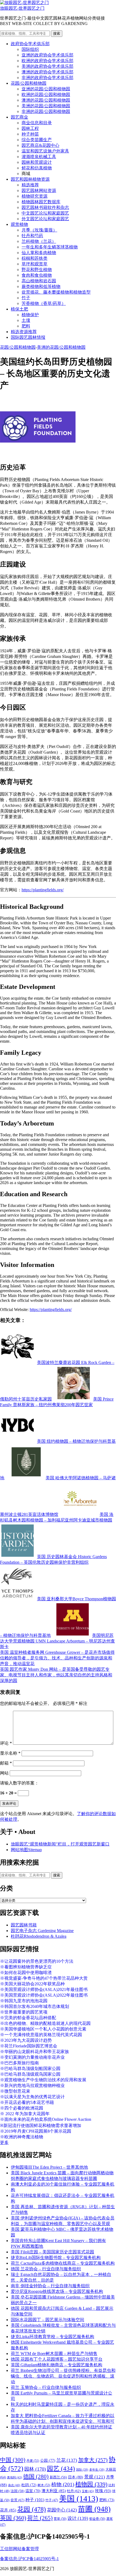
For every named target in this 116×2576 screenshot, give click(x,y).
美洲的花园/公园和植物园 (46, 106)
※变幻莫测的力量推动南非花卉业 (32, 2057)
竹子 (26, 298)
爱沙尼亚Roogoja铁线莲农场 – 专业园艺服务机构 (57, 2291)
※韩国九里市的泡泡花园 (24, 2001)
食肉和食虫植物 (37, 275)
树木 (44, 2485)
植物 (63, 2484)
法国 (17, 2491)
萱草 (60, 2519)
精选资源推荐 (24, 332)
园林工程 (30, 128)
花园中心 (62, 2510)
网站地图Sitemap (26, 1850)
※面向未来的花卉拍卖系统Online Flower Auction (46, 2119)
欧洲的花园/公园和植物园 (46, 95)
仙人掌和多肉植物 (39, 253)
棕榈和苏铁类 (35, 258)
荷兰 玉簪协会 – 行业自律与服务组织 (46, 2387)
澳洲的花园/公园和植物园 (46, 100)
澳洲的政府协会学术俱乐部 (47, 72)
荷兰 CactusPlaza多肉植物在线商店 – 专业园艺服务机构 (63, 2263)
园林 (35, 2469)
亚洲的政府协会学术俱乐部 (47, 55)
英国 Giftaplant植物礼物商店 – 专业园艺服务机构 (57, 2365)
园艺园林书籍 (24, 1925)
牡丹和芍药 (32, 236)
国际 (82, 2470)
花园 (32, 2509)
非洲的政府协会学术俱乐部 (47, 78)
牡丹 (74, 2491)
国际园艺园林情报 (28, 337)
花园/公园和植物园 (29, 83)
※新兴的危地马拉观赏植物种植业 (32, 2085)
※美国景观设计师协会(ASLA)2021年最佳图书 (44, 1989)
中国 (13, 2460)
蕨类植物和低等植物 (41, 286)
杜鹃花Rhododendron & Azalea (39, 1936)
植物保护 (30, 315)
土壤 (26, 320)
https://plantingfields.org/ (43, 890)
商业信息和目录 (37, 123)
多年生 (97, 2470)
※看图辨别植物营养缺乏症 (26, 1967)
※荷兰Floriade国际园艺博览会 (29, 2046)
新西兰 (58, 2477)
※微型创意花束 (15, 2091)
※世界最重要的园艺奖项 (24, 2012)
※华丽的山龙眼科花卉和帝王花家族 (35, 2052)
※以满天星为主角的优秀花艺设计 (32, 2097)
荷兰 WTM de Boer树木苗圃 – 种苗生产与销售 (54, 2354)
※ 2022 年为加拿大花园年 (25, 2114)
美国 (79, 2499)
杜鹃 (29, 2485)
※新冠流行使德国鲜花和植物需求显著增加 (41, 2126)
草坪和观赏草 (35, 264)
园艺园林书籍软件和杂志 (45, 207)
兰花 (67, 2460)
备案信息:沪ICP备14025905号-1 (29, 2559)
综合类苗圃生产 (37, 140)
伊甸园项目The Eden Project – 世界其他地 (49, 2167)
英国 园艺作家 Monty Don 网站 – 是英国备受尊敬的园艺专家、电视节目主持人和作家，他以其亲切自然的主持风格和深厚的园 (56, 1675)
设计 (78, 2518)
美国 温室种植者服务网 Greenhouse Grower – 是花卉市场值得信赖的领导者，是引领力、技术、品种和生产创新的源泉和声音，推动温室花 (57, 1658)
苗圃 (94, 2509)
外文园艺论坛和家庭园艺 (45, 219)
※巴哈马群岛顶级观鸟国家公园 (30, 2074)
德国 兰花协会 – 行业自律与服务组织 (46, 2269)
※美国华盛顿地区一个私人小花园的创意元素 (43, 2029)
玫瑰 (103, 2491)
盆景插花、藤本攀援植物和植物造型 (56, 292)
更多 (4, 2142)
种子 (35, 2500)
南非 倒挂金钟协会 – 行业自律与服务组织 (50, 2286)
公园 (48, 2460)
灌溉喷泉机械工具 (39, 157)
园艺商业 (19, 117)
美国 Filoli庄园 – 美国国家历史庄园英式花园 (52, 2252)
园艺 (61, 2468)
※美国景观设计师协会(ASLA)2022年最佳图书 (44, 1995)
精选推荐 (30, 185)
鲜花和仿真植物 (37, 168)
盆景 (17, 2500)
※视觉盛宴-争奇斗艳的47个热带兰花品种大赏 (44, 1978)
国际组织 (30, 49)
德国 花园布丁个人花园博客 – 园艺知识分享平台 (57, 2359)
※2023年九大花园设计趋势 (26, 2040)
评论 (6, 1743)
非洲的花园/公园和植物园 (46, 111)
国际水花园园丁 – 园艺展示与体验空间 (47, 2320)
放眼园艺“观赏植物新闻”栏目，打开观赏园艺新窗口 (60, 1844)
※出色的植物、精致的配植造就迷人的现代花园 (45, 2023)
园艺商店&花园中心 (40, 145)
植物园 (91, 2484)
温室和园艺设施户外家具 (45, 151)
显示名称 (10, 1753)
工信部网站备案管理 (19, 2549)
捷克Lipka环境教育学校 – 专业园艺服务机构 (52, 2337)
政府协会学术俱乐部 (30, 44)
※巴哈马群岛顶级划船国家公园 (30, 2069)
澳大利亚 (54, 2491)
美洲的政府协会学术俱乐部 (47, 66)
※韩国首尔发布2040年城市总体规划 (35, 2006)
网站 (4, 1773)
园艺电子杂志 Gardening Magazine (42, 1931)
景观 (95, 2477)
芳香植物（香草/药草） (44, 303)
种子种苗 (30, 134)
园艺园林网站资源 (39, 190)
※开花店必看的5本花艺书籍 (27, 2102)
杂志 (14, 2485)
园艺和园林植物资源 (30, 179)
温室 (33, 2491)
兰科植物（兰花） (39, 241)
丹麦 (33, 2461)
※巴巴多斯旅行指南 (19, 2063)
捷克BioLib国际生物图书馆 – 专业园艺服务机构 (56, 2258)
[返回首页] (24, 3)
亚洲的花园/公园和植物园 (46, 89)
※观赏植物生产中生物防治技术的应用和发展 (43, 2080)
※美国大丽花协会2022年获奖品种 (32, 1984)
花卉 (8, 2510)
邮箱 (6, 1763)
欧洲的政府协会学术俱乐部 (47, 61)
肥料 (26, 326)
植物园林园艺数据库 (41, 202)
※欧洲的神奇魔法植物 (22, 2137)
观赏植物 (19, 224)
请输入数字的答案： (19, 1783)
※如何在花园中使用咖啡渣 (26, 1973)
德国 (36, 2477)
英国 (13, 2518)
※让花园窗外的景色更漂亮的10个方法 (37, 1961)
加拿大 (93, 2460)
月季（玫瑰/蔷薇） (39, 230)
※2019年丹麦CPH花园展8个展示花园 (36, 2131)
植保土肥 (19, 309)
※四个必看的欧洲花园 (22, 2108)
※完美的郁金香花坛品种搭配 (28, 2018)
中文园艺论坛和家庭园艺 (45, 213)
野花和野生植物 (37, 270)
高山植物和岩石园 (39, 281)
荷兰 (40, 2518)
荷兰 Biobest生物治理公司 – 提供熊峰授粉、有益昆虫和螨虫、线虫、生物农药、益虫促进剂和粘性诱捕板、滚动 (63, 2376)
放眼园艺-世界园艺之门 (22, 8)
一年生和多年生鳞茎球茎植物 (50, 247)
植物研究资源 (35, 196)
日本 (76, 2477)
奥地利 (15, 2477)
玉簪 (88, 2491)
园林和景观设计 (37, 162)
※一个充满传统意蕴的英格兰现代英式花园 (41, 2035)
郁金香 (97, 2519)
